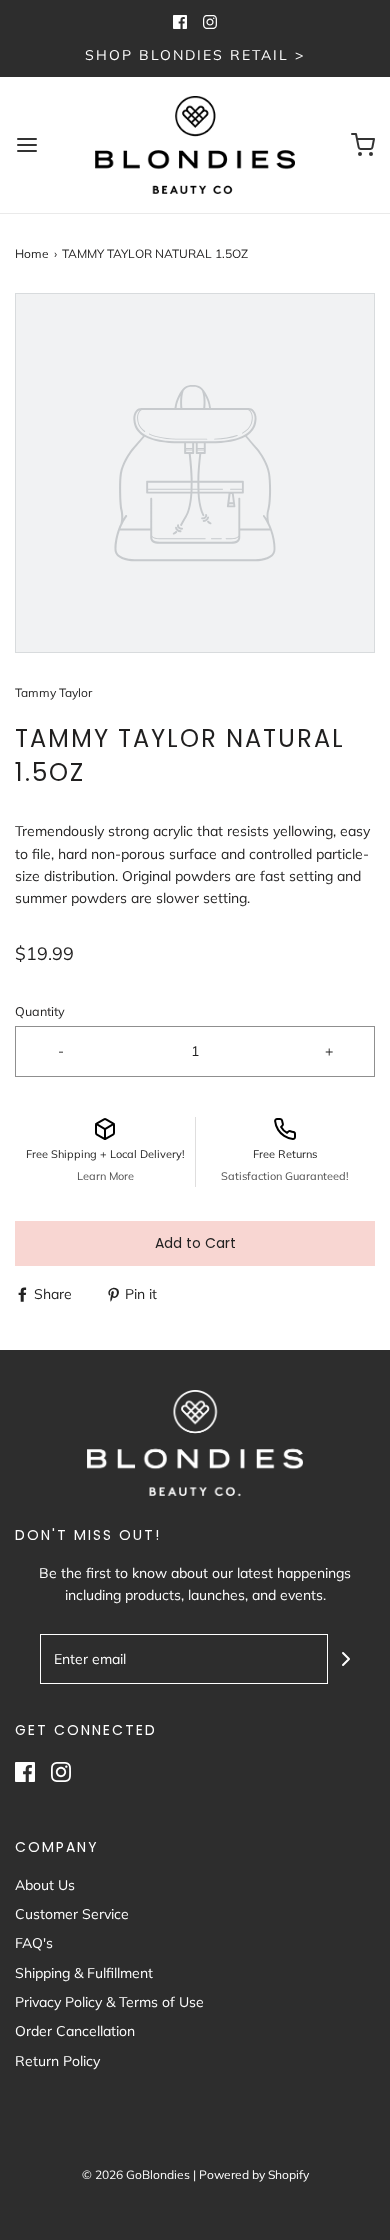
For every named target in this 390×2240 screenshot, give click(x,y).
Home (32, 253)
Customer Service (72, 1914)
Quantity (40, 1011)
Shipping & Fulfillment (84, 1973)
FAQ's (34, 1943)
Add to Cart (195, 1243)
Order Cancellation (75, 2031)
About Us (45, 1885)
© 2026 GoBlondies (136, 2174)
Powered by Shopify (254, 2174)
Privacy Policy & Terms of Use (109, 2002)
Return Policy (57, 2061)
